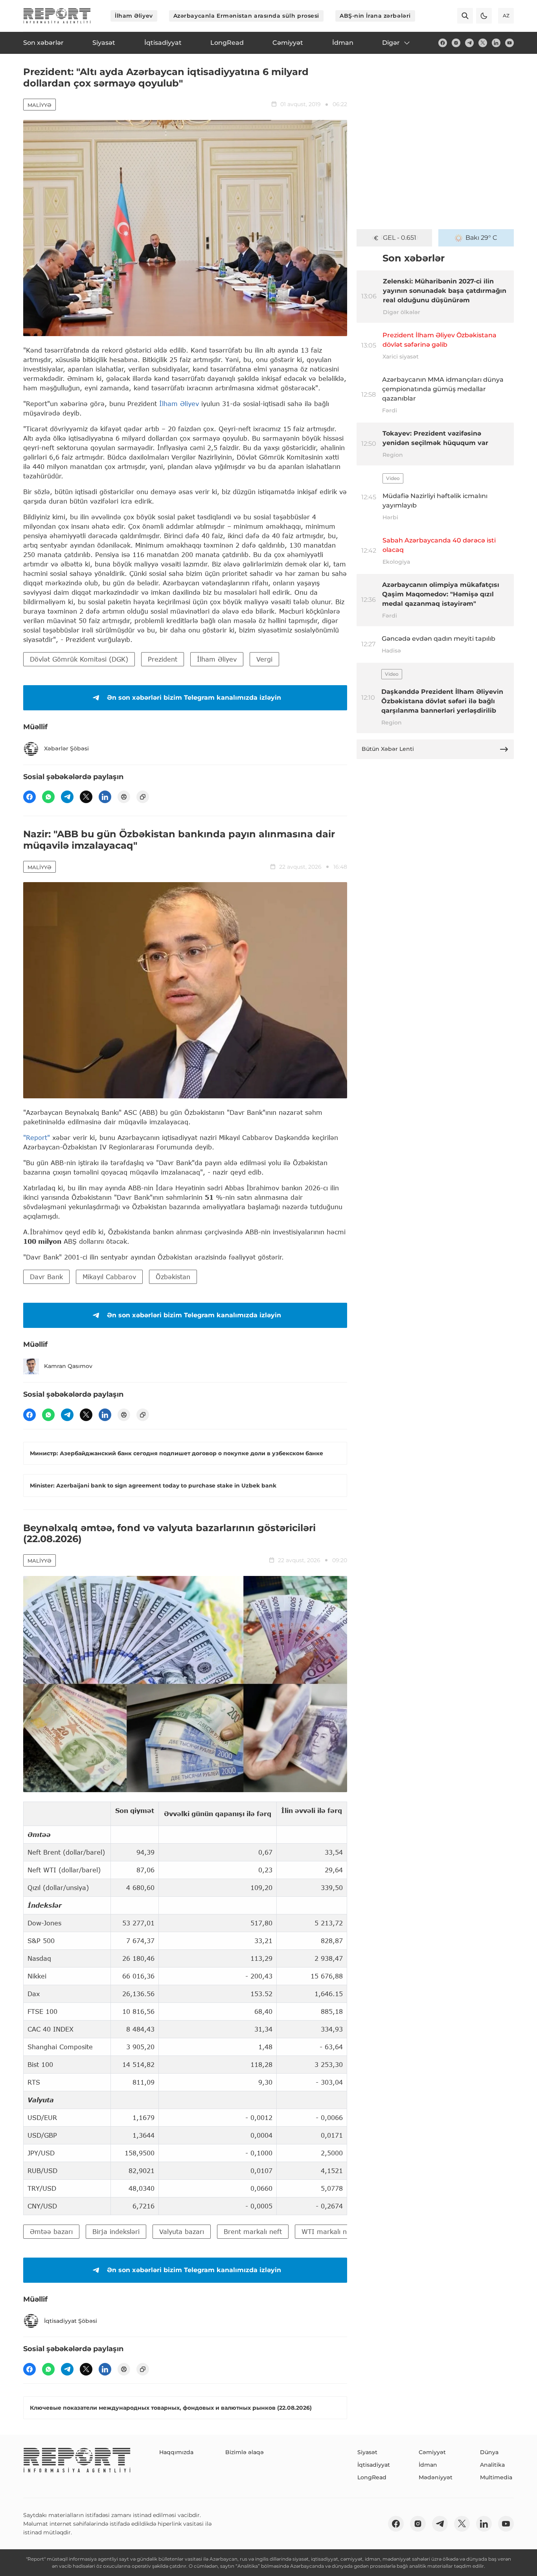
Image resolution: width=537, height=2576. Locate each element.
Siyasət (367, 2452)
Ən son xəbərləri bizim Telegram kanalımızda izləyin (194, 698)
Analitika (492, 2465)
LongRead (372, 2477)
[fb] (443, 43)
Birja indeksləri (116, 2231)
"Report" (37, 1137)
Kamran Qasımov (68, 1366)
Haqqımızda (176, 2452)
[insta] (456, 43)
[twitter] (483, 43)
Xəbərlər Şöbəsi (66, 748)
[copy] (143, 797)
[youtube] (509, 43)
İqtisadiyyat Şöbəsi (71, 2321)
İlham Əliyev (134, 16)
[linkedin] (496, 43)
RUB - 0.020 (399, 238)
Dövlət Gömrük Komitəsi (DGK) (79, 659)
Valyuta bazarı (182, 2231)
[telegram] (469, 43)
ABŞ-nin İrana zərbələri (375, 16)
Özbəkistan (173, 1277)
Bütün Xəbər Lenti (388, 749)
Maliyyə (40, 105)
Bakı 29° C (481, 238)
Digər (391, 43)
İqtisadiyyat (374, 2465)
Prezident (163, 659)
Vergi (264, 659)
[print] (124, 797)
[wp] (48, 797)
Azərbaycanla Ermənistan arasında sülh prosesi (246, 16)
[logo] (57, 16)
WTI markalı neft (328, 2231)
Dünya (489, 2452)
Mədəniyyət (436, 2477)
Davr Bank (46, 1277)
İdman (428, 2465)
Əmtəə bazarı (51, 2231)
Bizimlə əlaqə (245, 2452)
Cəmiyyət (432, 2452)
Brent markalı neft (253, 2231)
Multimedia (496, 2477)
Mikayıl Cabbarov (109, 1277)
